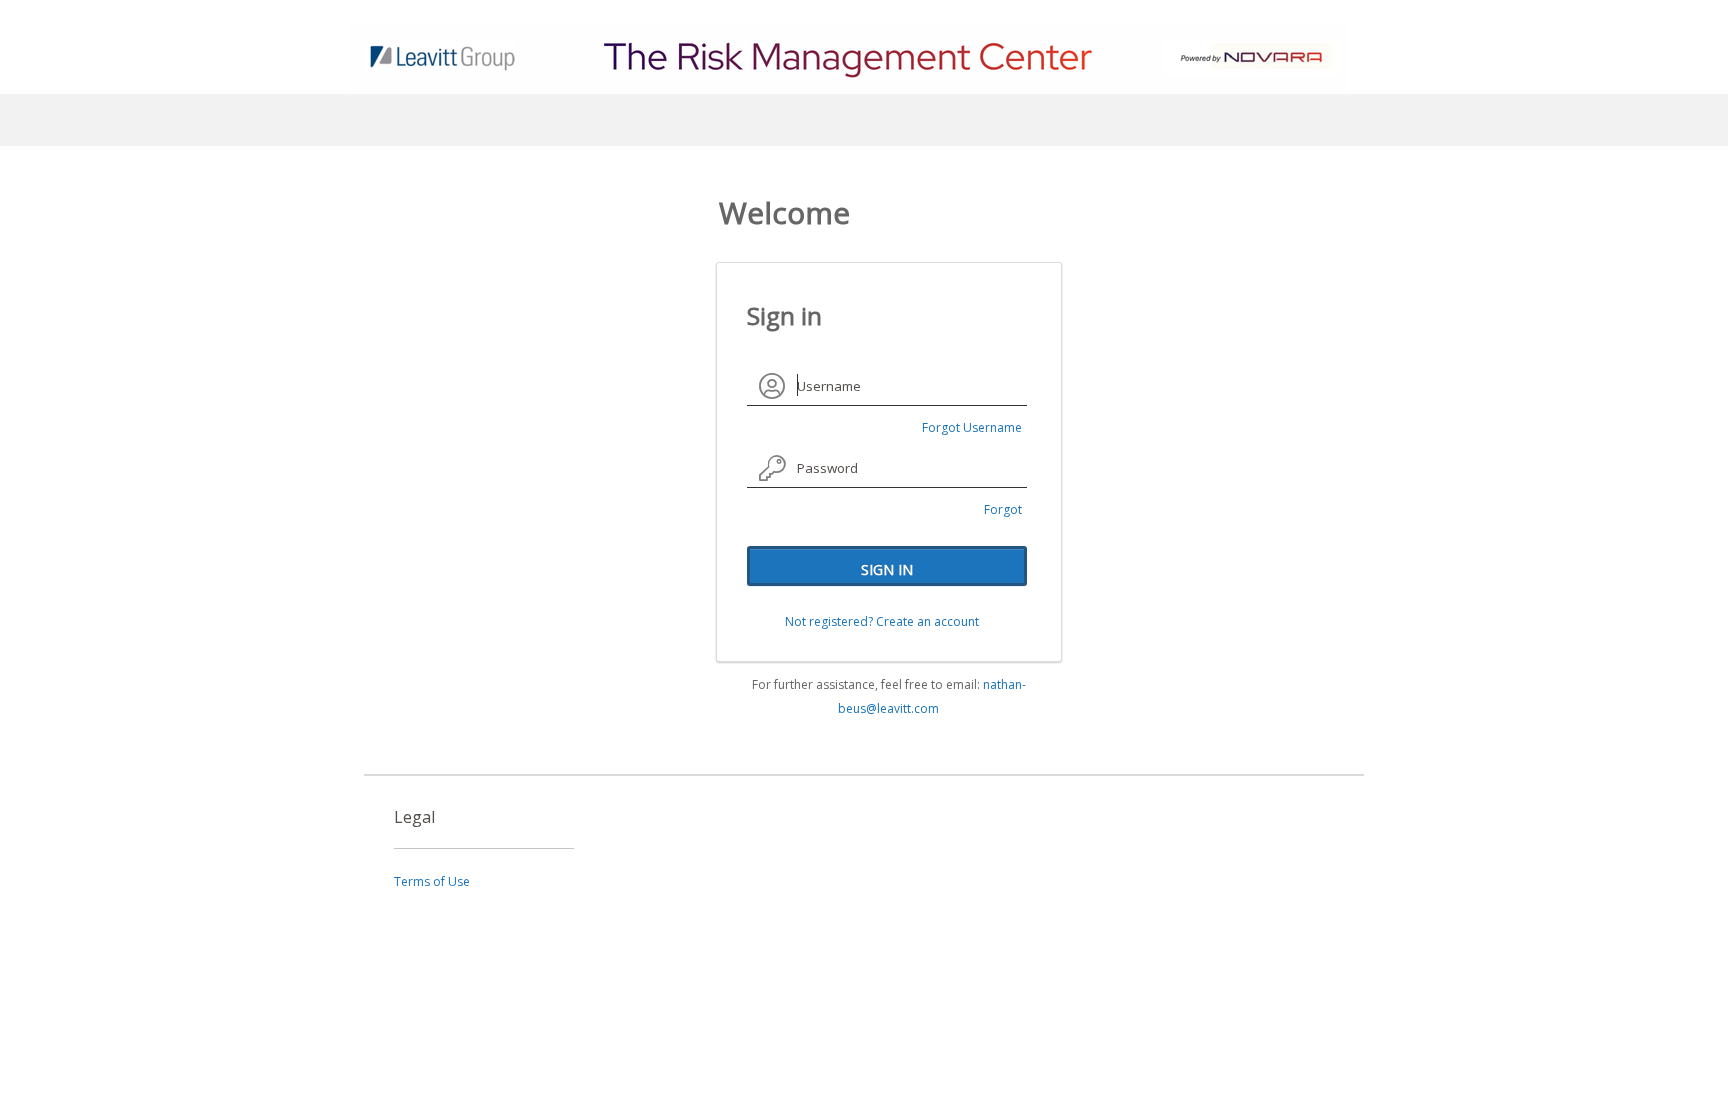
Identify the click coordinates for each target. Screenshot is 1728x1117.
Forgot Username (972, 427)
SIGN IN (887, 569)
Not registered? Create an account (882, 621)
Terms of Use (432, 881)
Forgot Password (994, 511)
